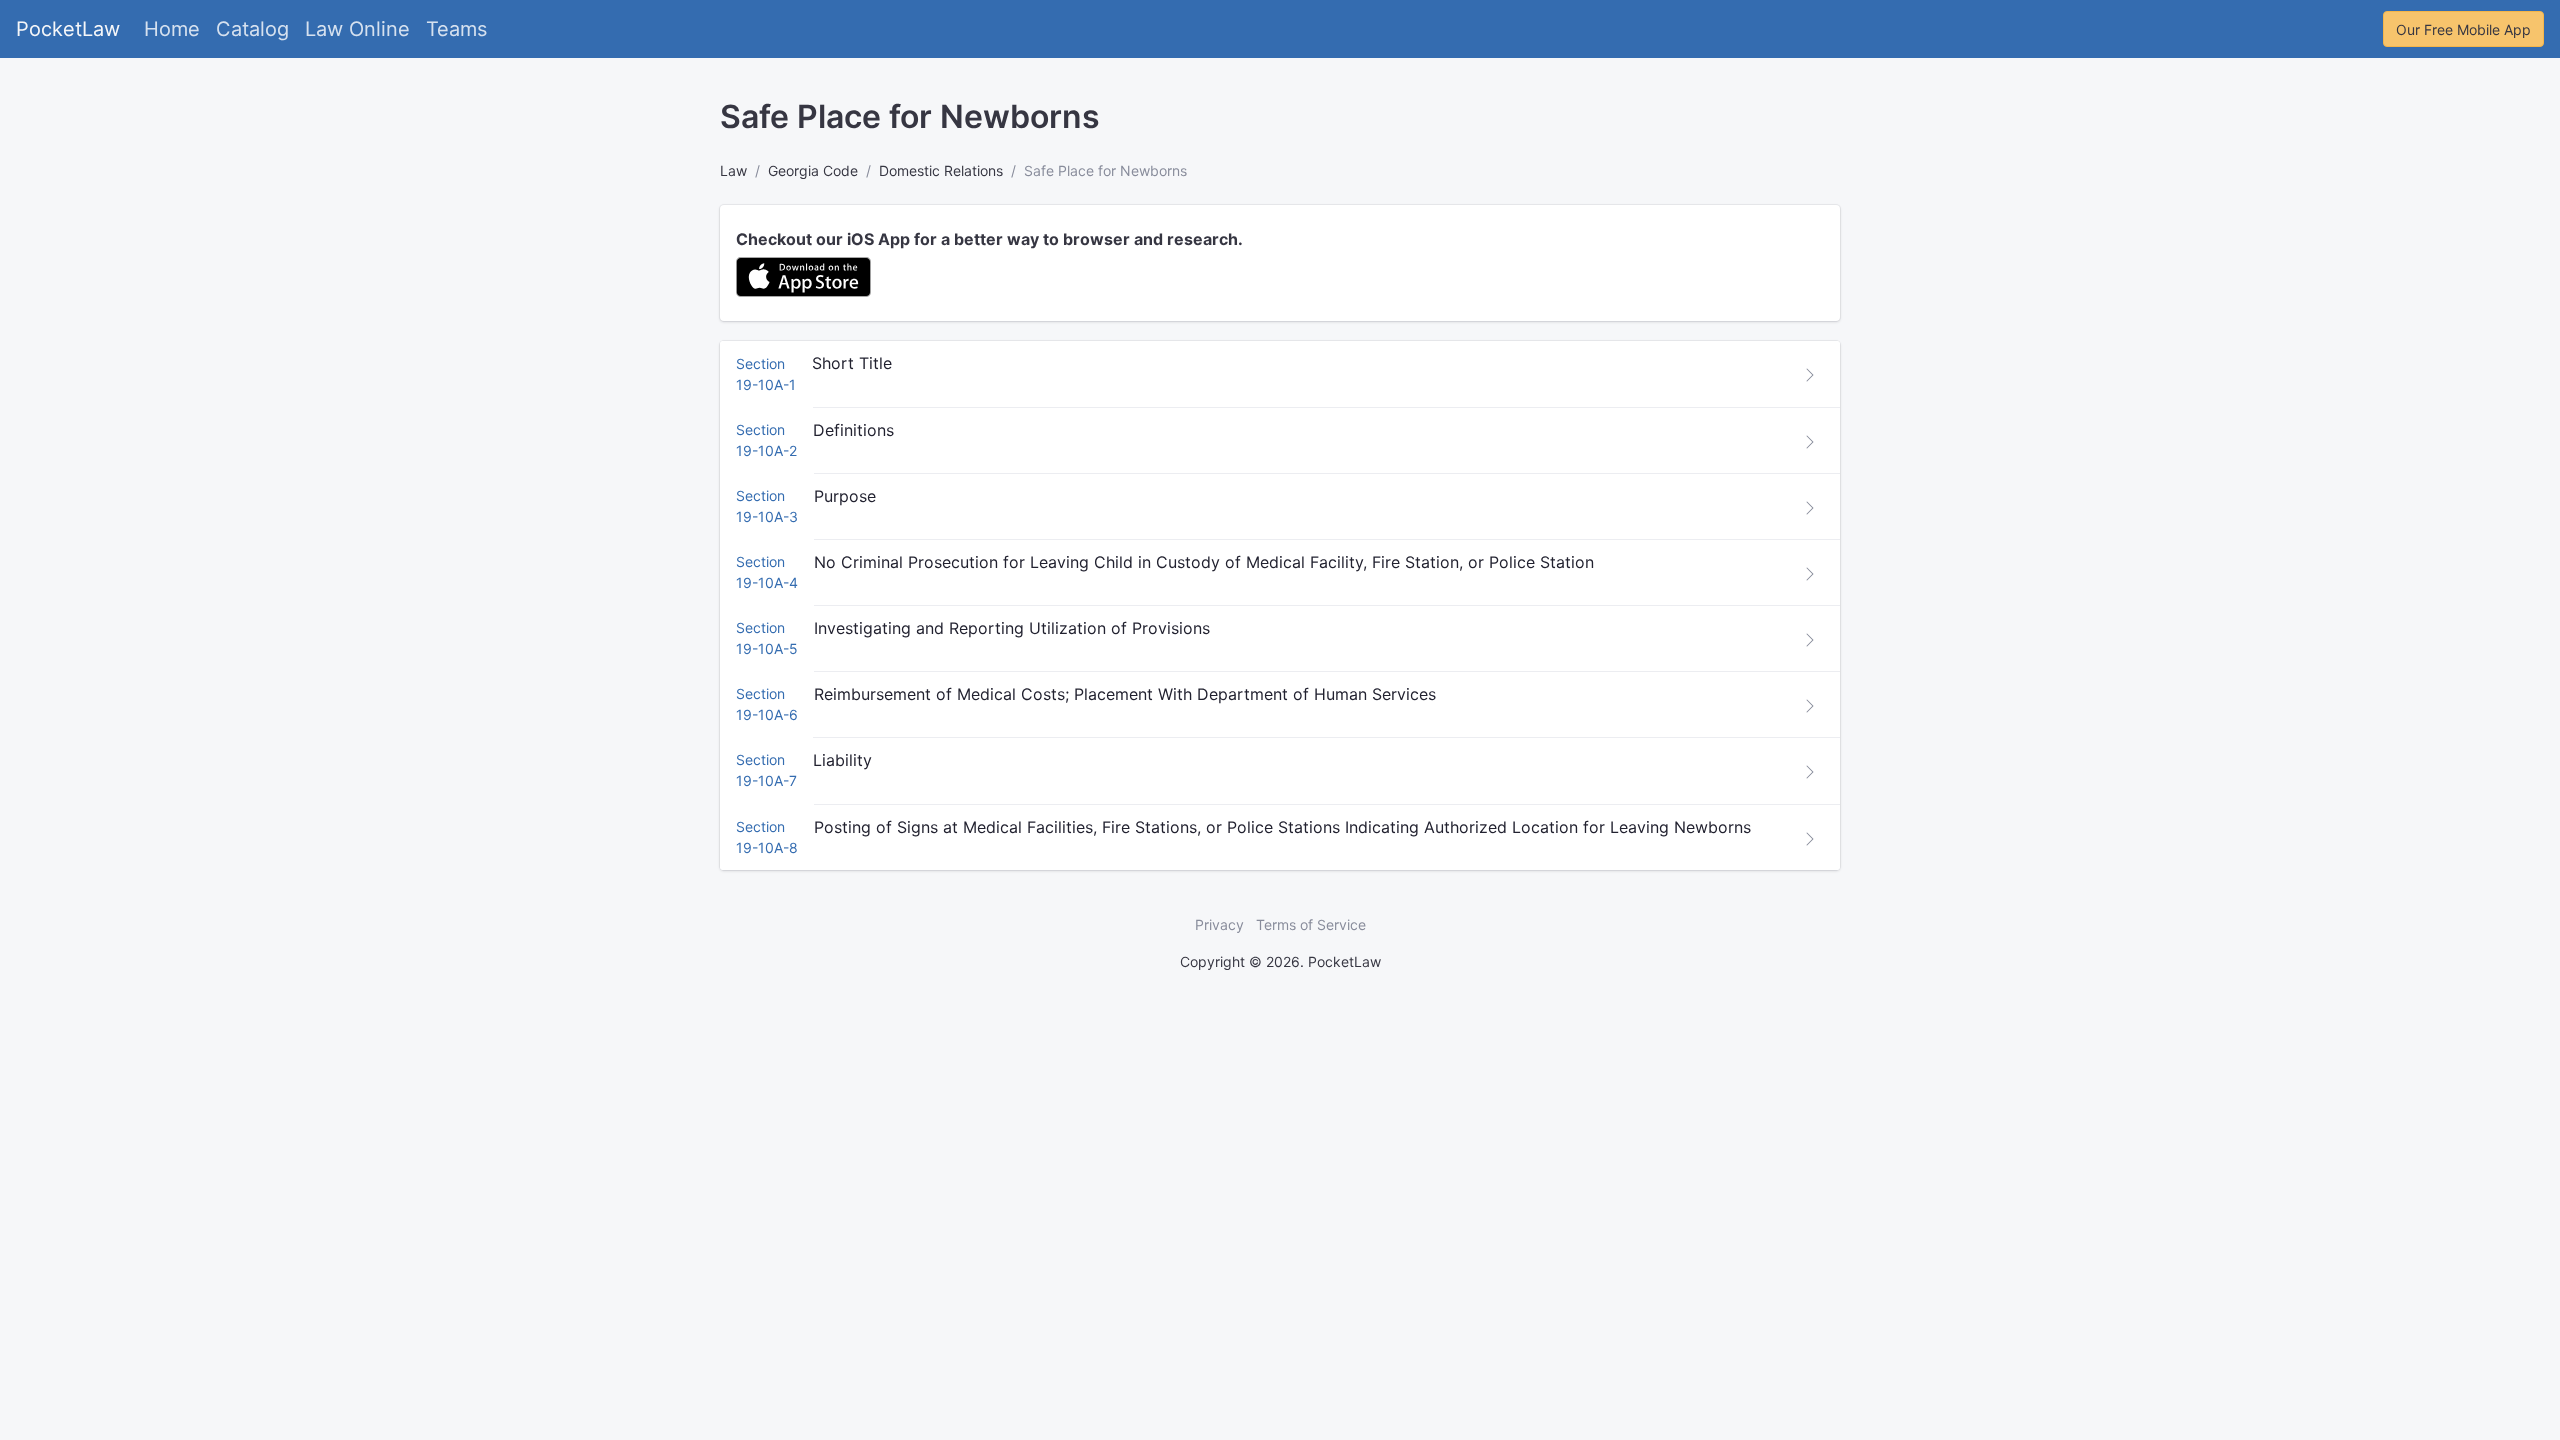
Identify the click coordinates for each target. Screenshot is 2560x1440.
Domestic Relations (941, 170)
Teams (456, 29)
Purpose (845, 496)
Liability (842, 760)
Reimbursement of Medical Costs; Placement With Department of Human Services (1125, 694)
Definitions (853, 430)
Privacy (1219, 924)
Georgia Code (813, 170)
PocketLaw (68, 29)
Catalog (252, 29)
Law (733, 170)
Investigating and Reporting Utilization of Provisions (1012, 628)
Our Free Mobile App (2463, 29)
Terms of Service (1311, 924)
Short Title (852, 363)
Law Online (357, 29)
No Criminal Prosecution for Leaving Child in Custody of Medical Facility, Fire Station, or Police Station (1204, 562)
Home (172, 29)
